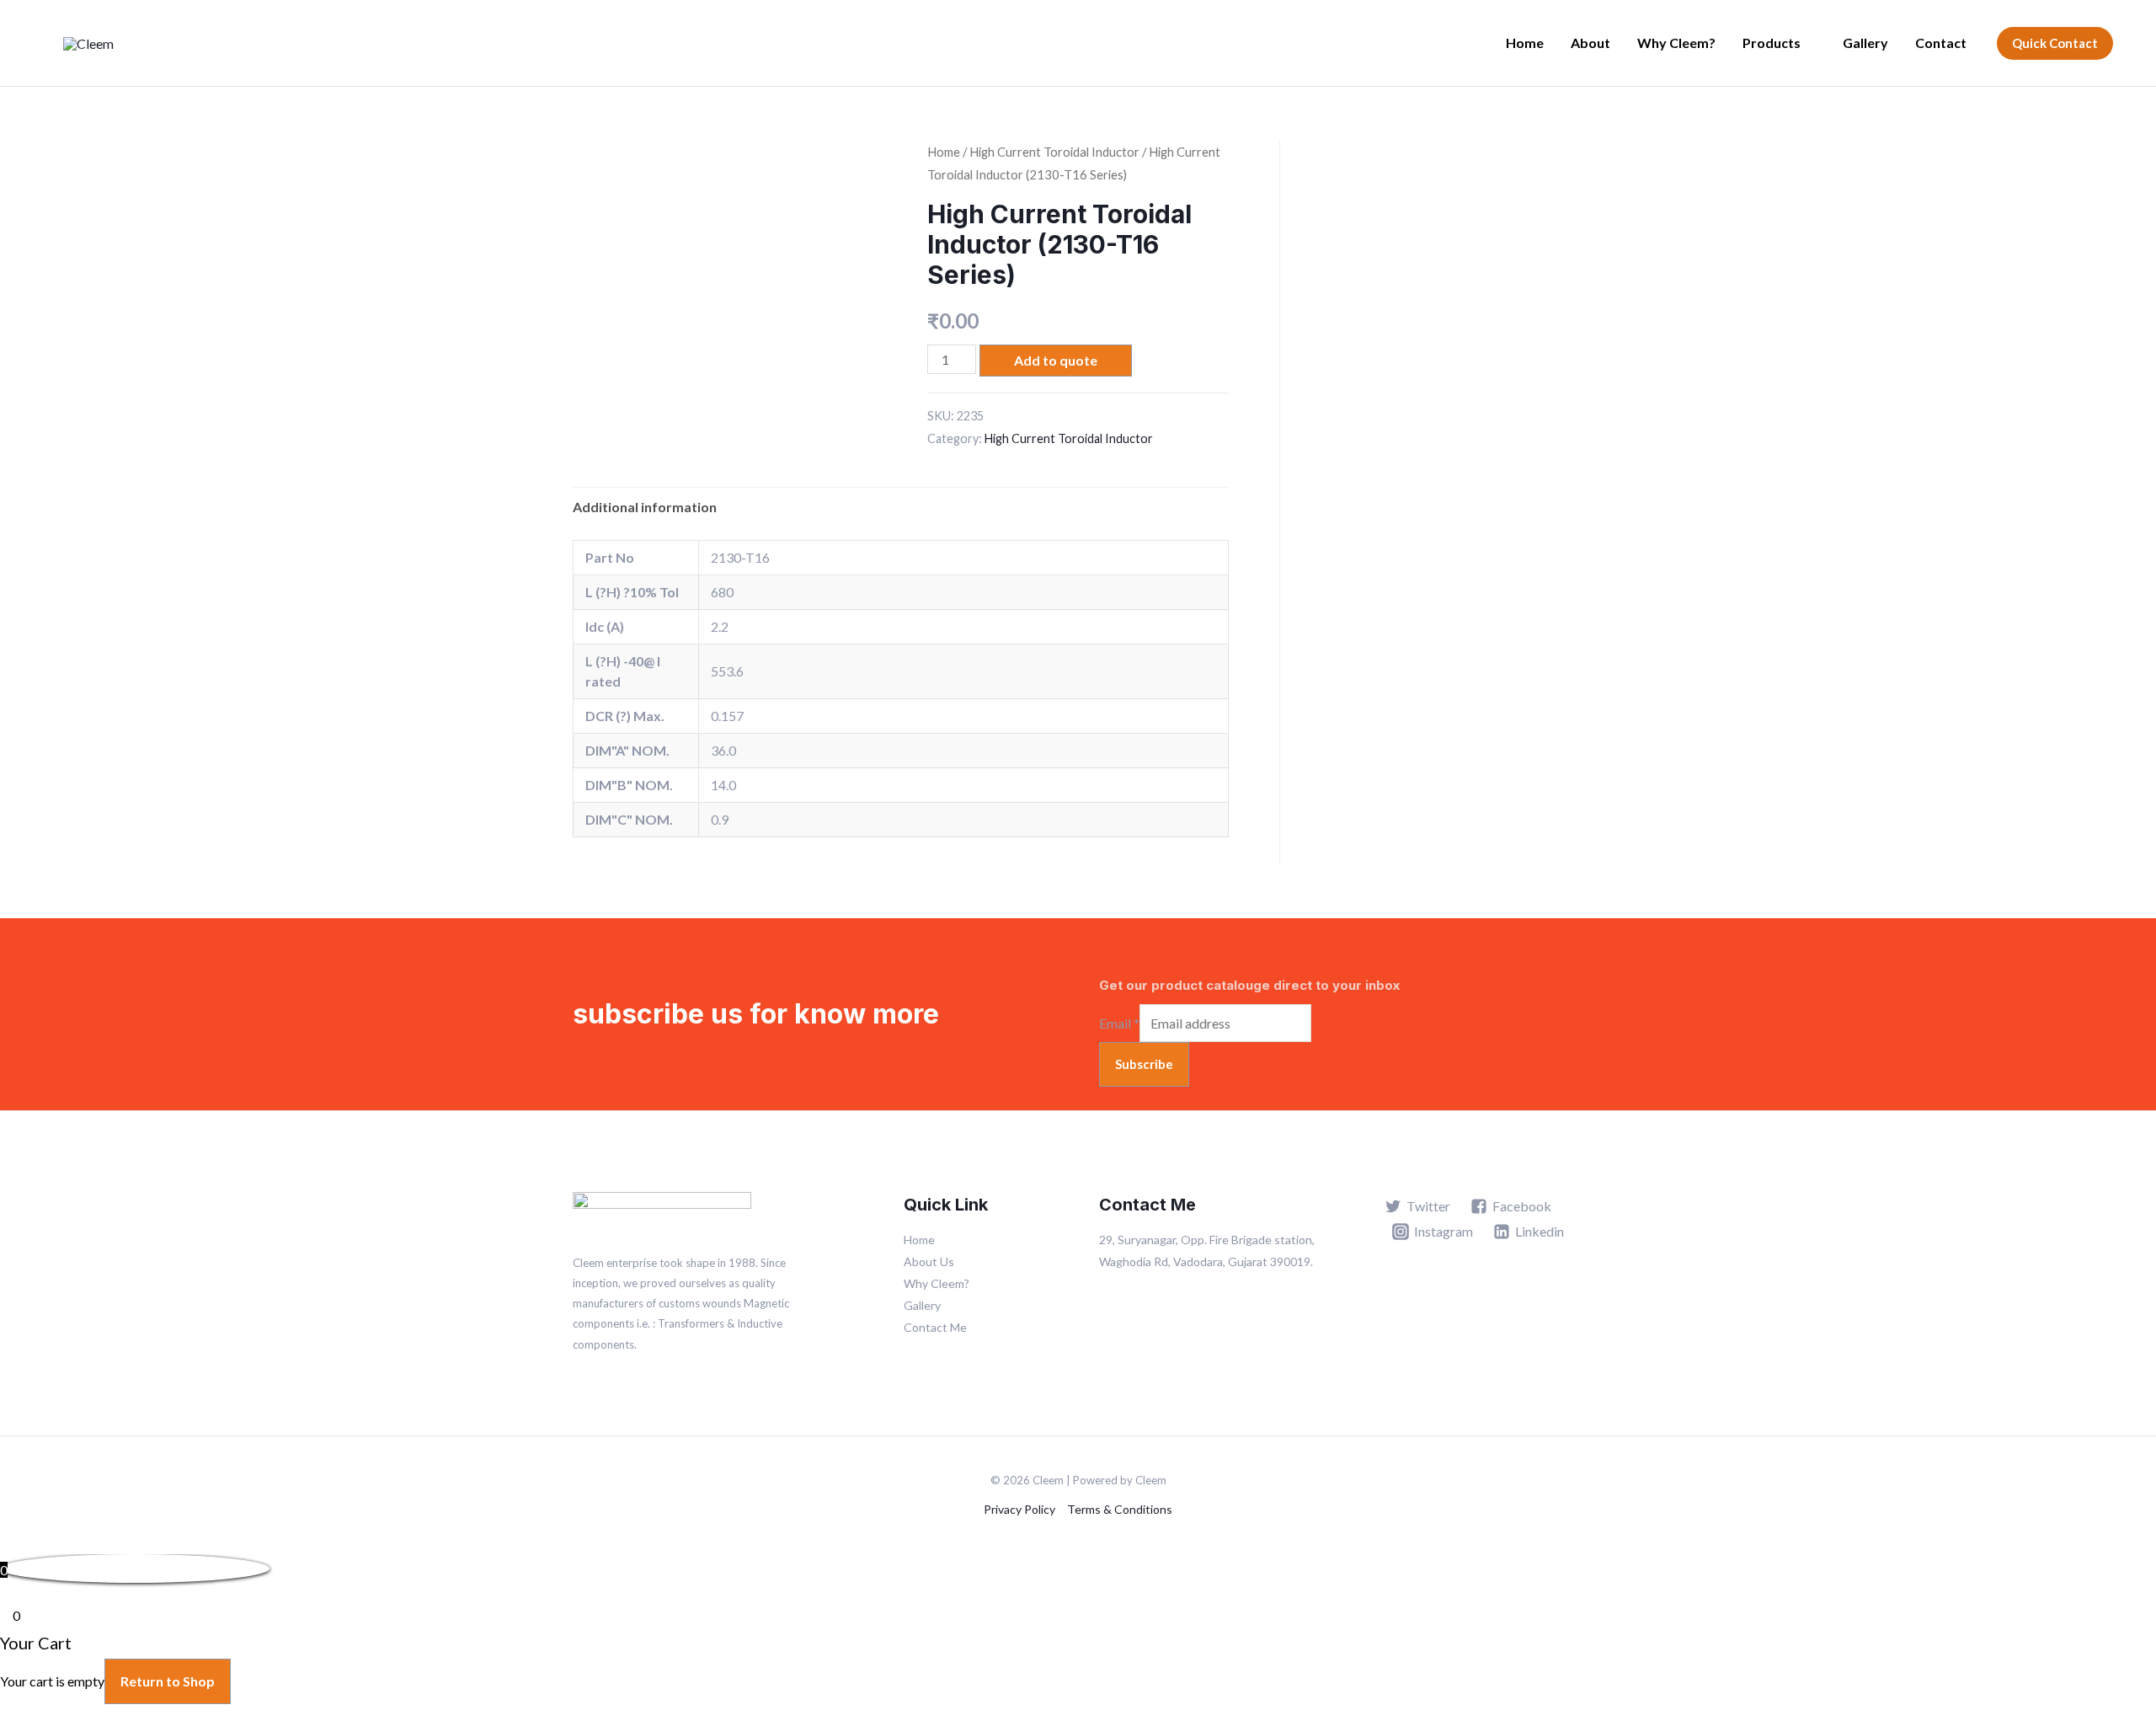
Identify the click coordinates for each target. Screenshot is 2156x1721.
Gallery (1865, 43)
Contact (1941, 43)
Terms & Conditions (1120, 1509)
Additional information (645, 507)
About (1590, 43)
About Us (929, 1261)
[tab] (645, 507)
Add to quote (1056, 360)
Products (1772, 43)
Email (1119, 1023)
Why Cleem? (1676, 43)
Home (1525, 43)
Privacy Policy (1019, 1509)
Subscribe (1144, 1064)
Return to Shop (168, 1681)
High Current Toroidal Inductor (1054, 152)
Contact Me (935, 1327)
